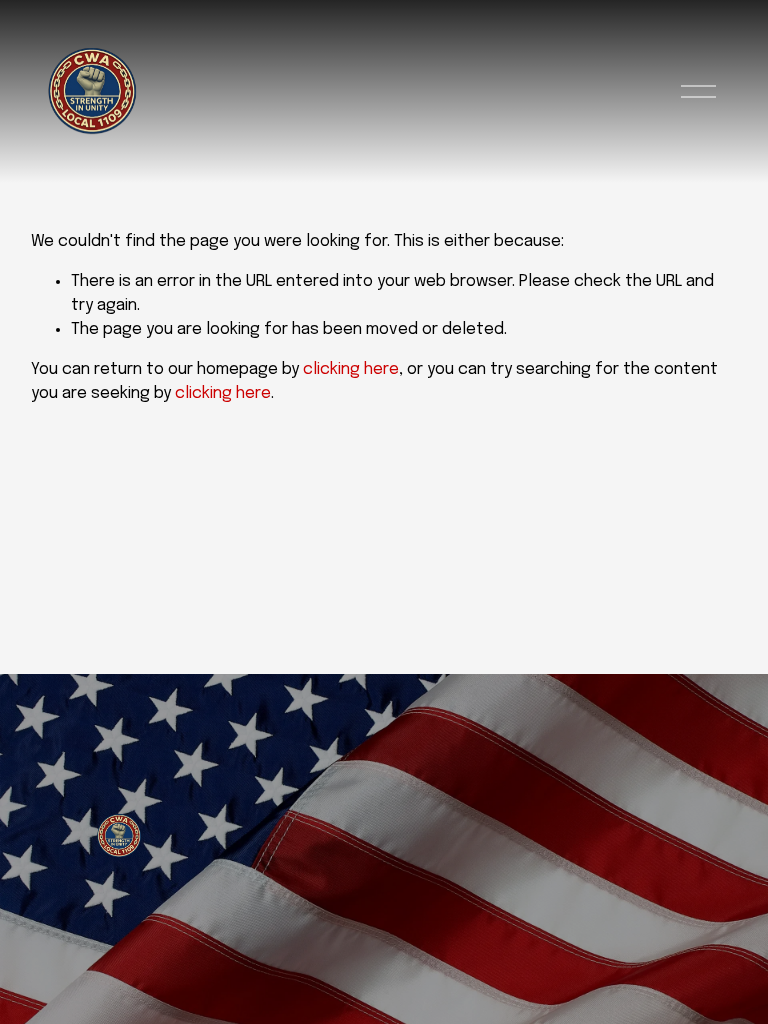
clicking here (351, 369)
